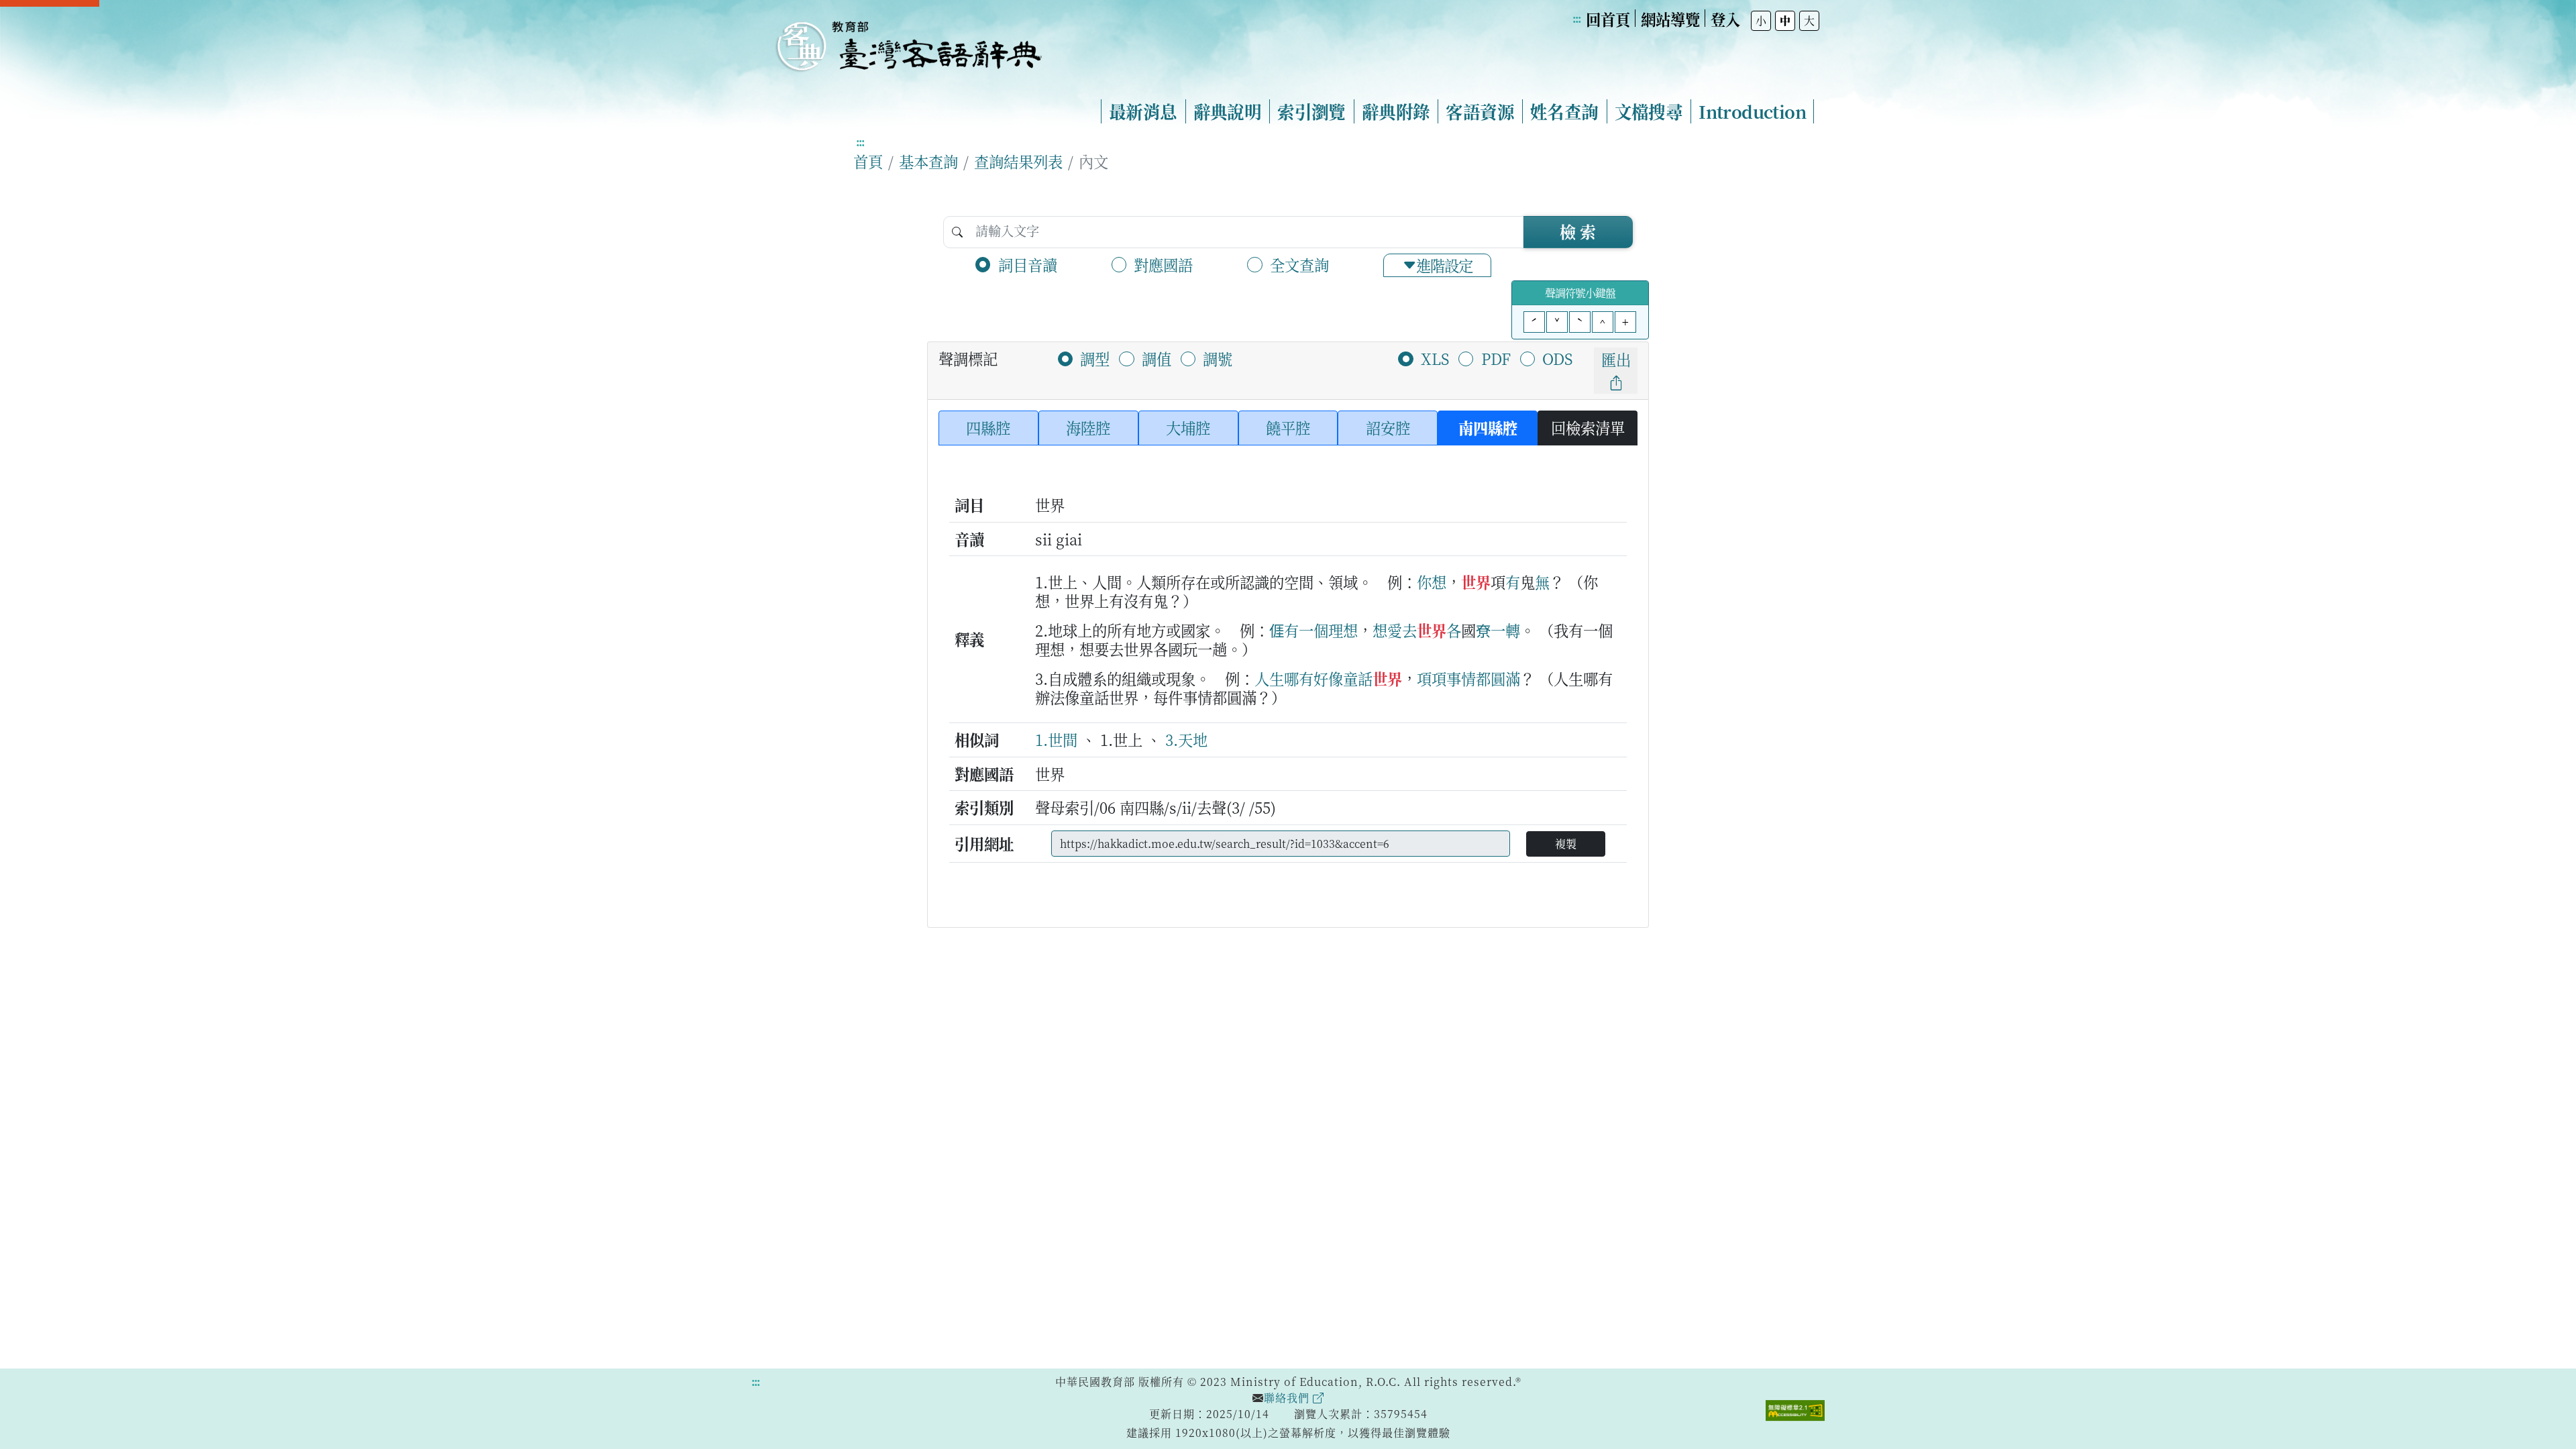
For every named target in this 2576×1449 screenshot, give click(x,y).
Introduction (1752, 111)
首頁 (868, 161)
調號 (1218, 358)
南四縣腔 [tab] (1488, 427)
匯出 (1616, 359)
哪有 (1299, 678)
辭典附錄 (1396, 111)
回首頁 (1608, 19)
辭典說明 (1228, 111)
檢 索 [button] (1578, 231)
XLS (1435, 358)
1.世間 (1056, 739)
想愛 (1387, 630)
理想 (1343, 630)
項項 (1432, 678)
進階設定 (1444, 265)
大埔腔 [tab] (1188, 427)
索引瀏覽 (1311, 111)
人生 (1269, 678)
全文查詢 (1299, 264)
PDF (1496, 358)
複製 (1566, 844)
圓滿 (1505, 678)
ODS (1557, 358)
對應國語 (1163, 264)
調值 (1157, 358)
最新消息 (1143, 111)
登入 (1725, 19)
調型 (1095, 358)
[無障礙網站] (1795, 1409)
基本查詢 (928, 161)
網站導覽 (1670, 19)
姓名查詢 (1564, 111)
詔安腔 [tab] (1388, 427)
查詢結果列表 (1018, 161)
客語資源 (1480, 111)
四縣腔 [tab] (988, 427)
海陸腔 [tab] (1088, 427)
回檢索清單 (1588, 427)
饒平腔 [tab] (1288, 427)
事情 (1461, 678)
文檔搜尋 (1649, 111)
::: (1576, 18)
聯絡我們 (1288, 1398)
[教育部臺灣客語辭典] (908, 41)
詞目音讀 (1028, 264)
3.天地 (1186, 739)
